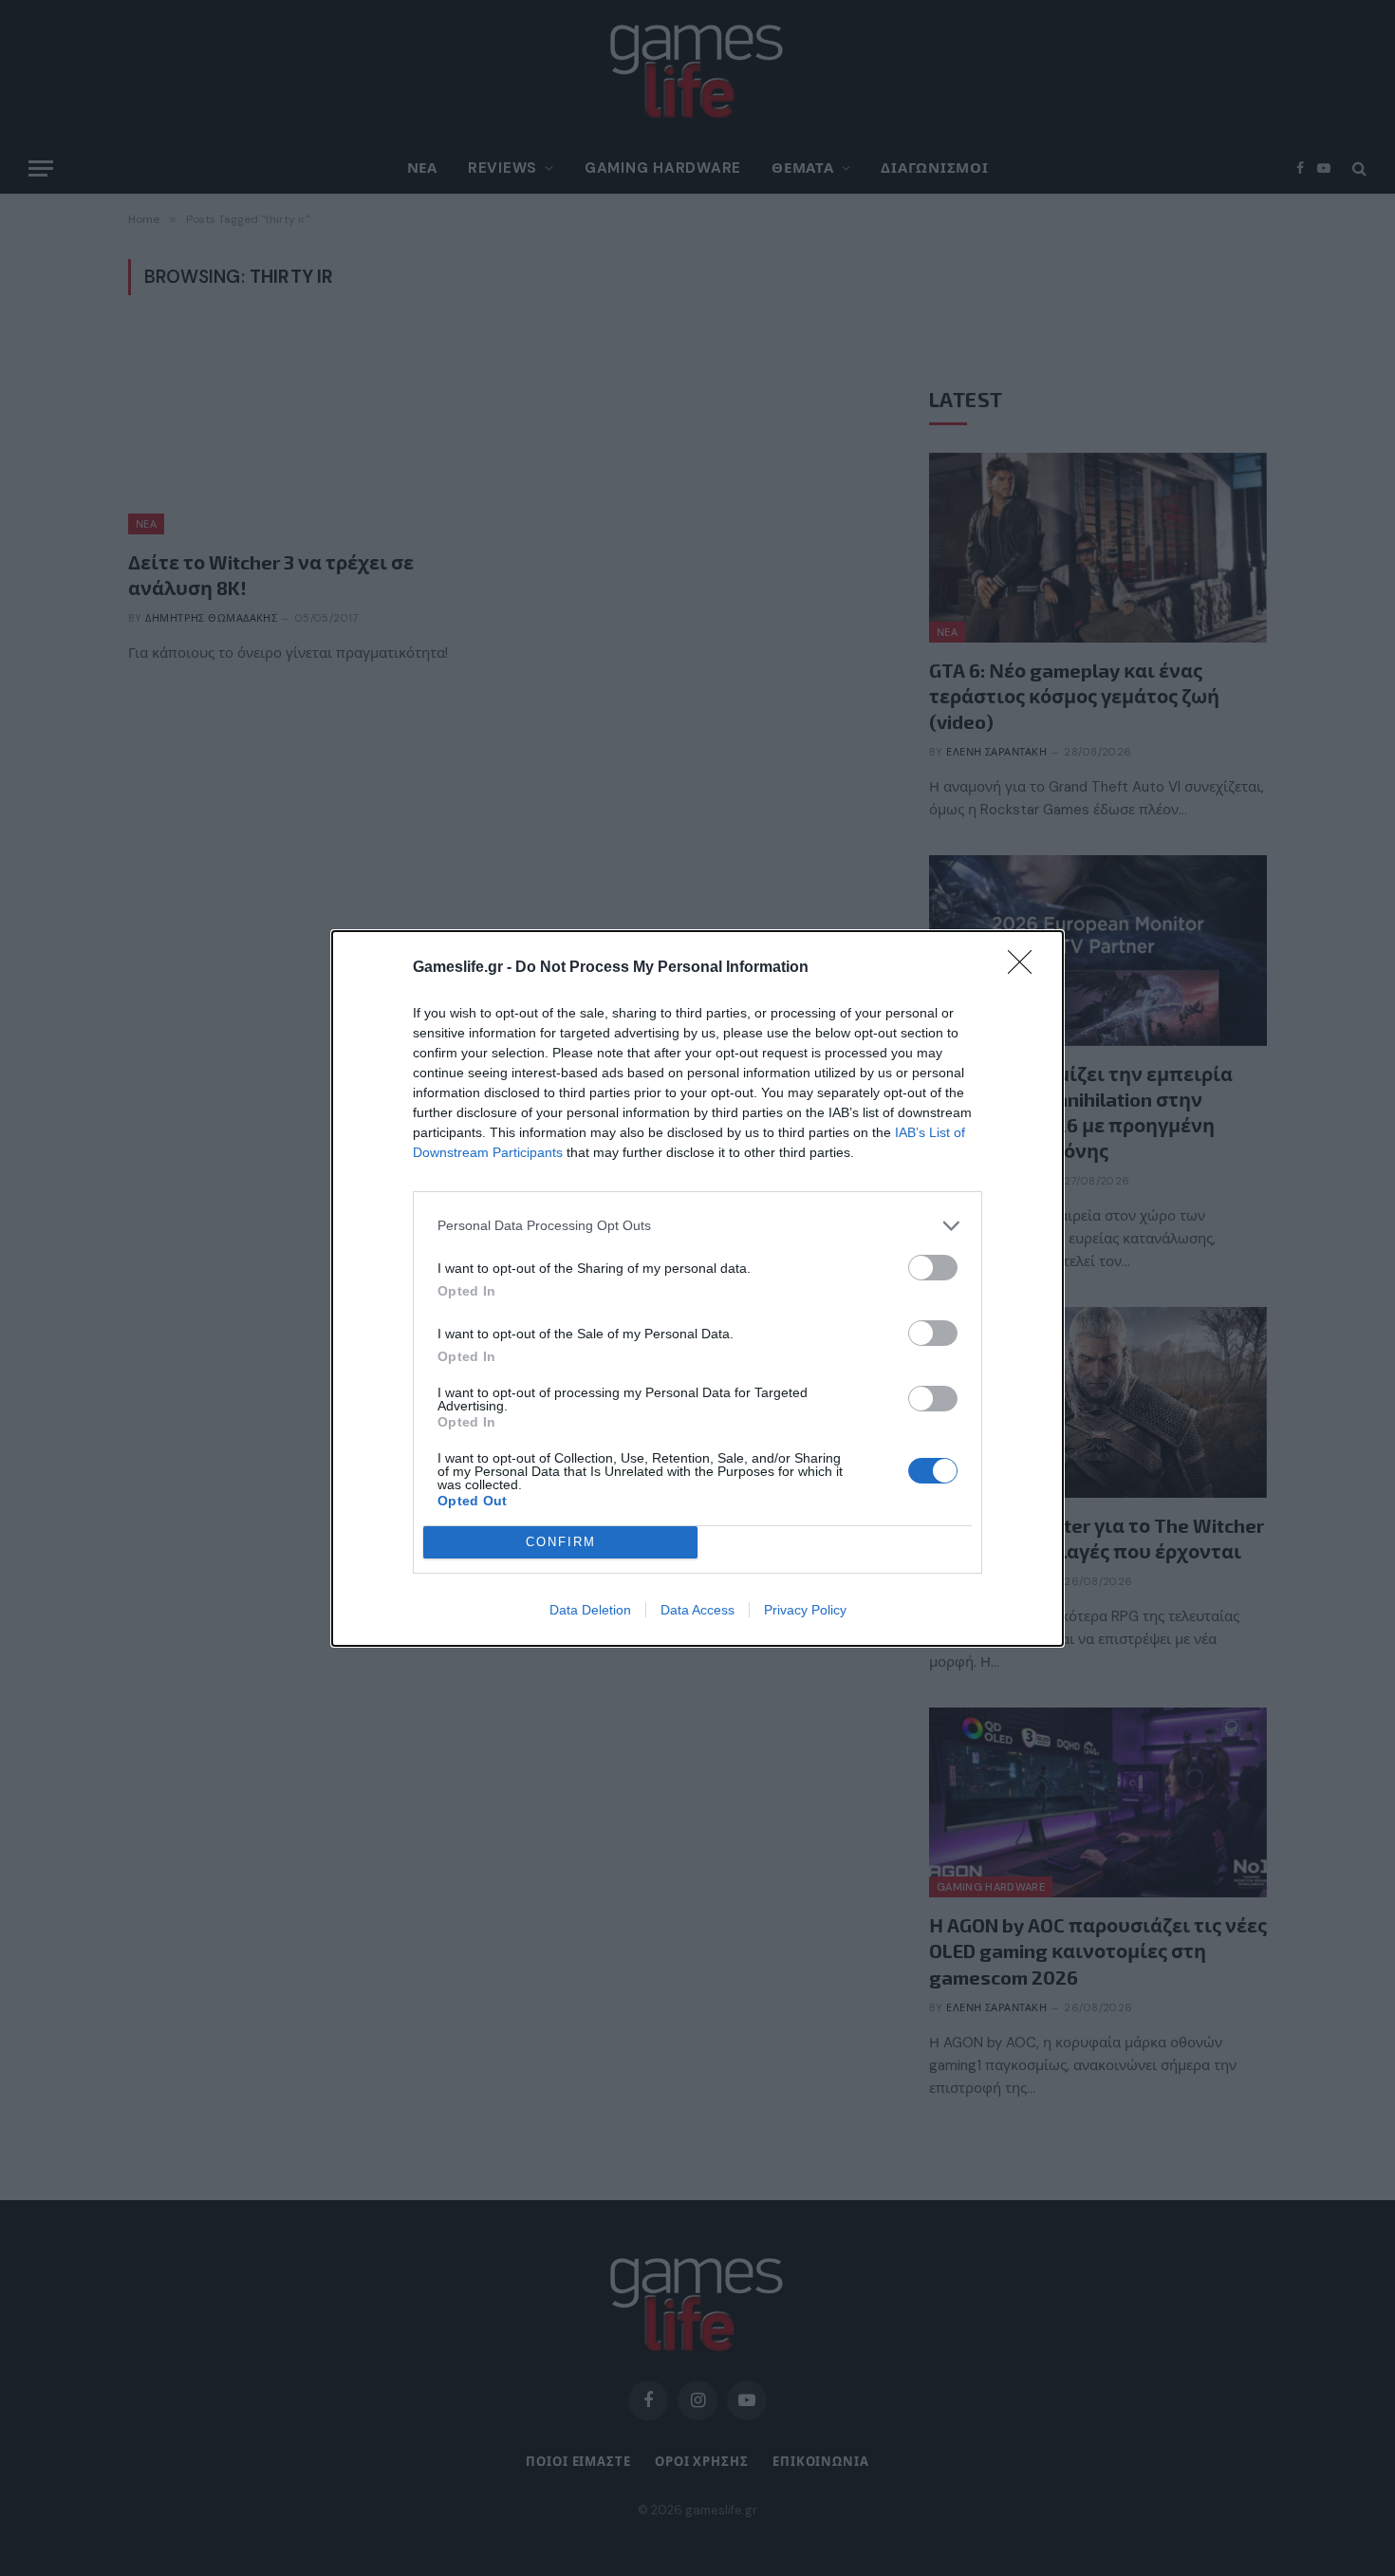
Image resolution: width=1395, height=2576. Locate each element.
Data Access (697, 1610)
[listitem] (697, 1226)
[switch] (933, 1268)
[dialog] (697, 1288)
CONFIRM (561, 1542)
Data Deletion (590, 1610)
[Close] (1026, 968)
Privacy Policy (805, 1610)
